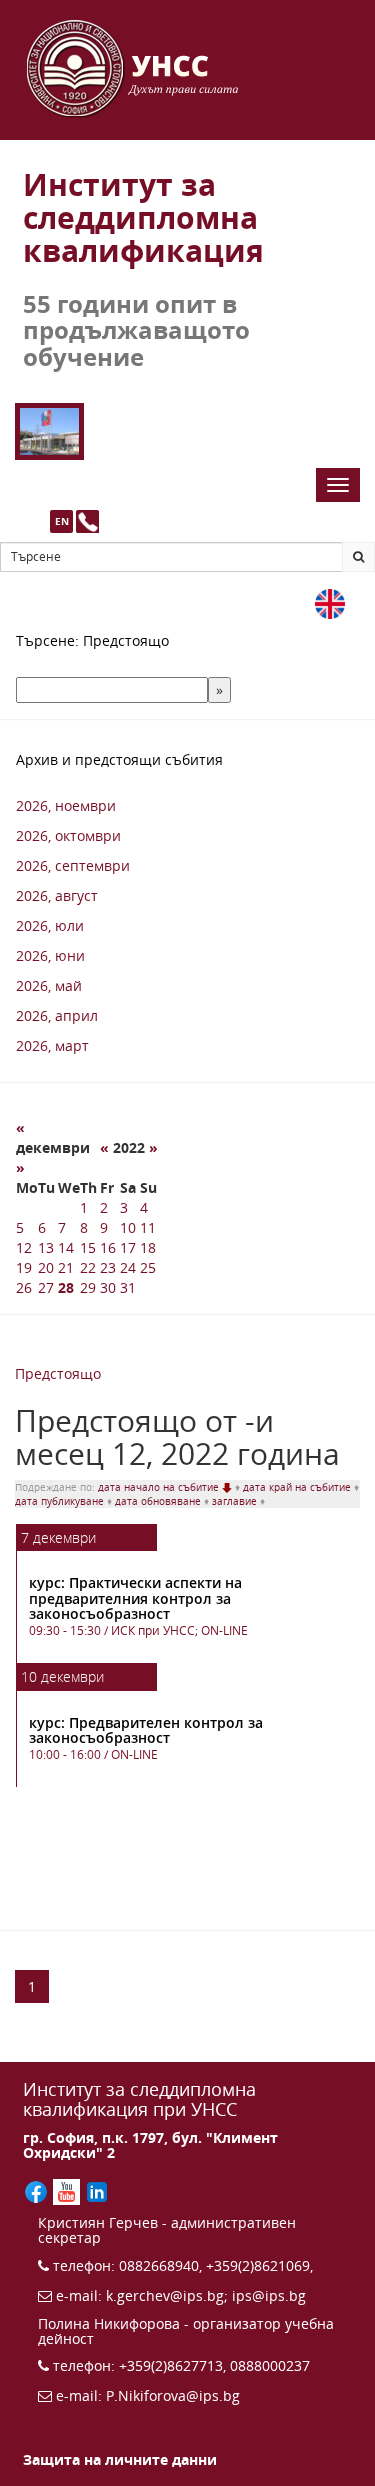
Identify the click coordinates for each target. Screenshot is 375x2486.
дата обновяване (159, 1501)
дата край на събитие (298, 1487)
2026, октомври (68, 835)
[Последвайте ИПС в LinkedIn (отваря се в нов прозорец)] (97, 2190)
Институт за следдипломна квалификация (143, 217)
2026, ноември (66, 805)
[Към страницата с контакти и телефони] (87, 521)
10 (128, 1227)
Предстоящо (58, 1373)
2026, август (57, 895)
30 (108, 1287)
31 (128, 1287)
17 (128, 1247)
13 (46, 1247)
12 (24, 1247)
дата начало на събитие (160, 1487)
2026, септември (73, 865)
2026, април (57, 1015)
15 (88, 1247)
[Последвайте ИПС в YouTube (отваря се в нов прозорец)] (68, 2190)
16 (108, 1247)
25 (148, 1267)
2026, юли (50, 925)
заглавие (236, 1501)
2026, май (49, 985)
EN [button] (62, 521)
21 (66, 1267)
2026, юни (50, 955)
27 (46, 1287)
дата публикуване (61, 1501)
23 (108, 1267)
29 (88, 1287)
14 (66, 1247)
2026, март (52, 1045)
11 (148, 1227)
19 (24, 1267)
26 (24, 1287)
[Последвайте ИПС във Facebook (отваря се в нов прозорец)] (38, 2190)
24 (128, 1267)
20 (46, 1267)
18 (148, 1247)
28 (66, 1287)
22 (88, 1267)
